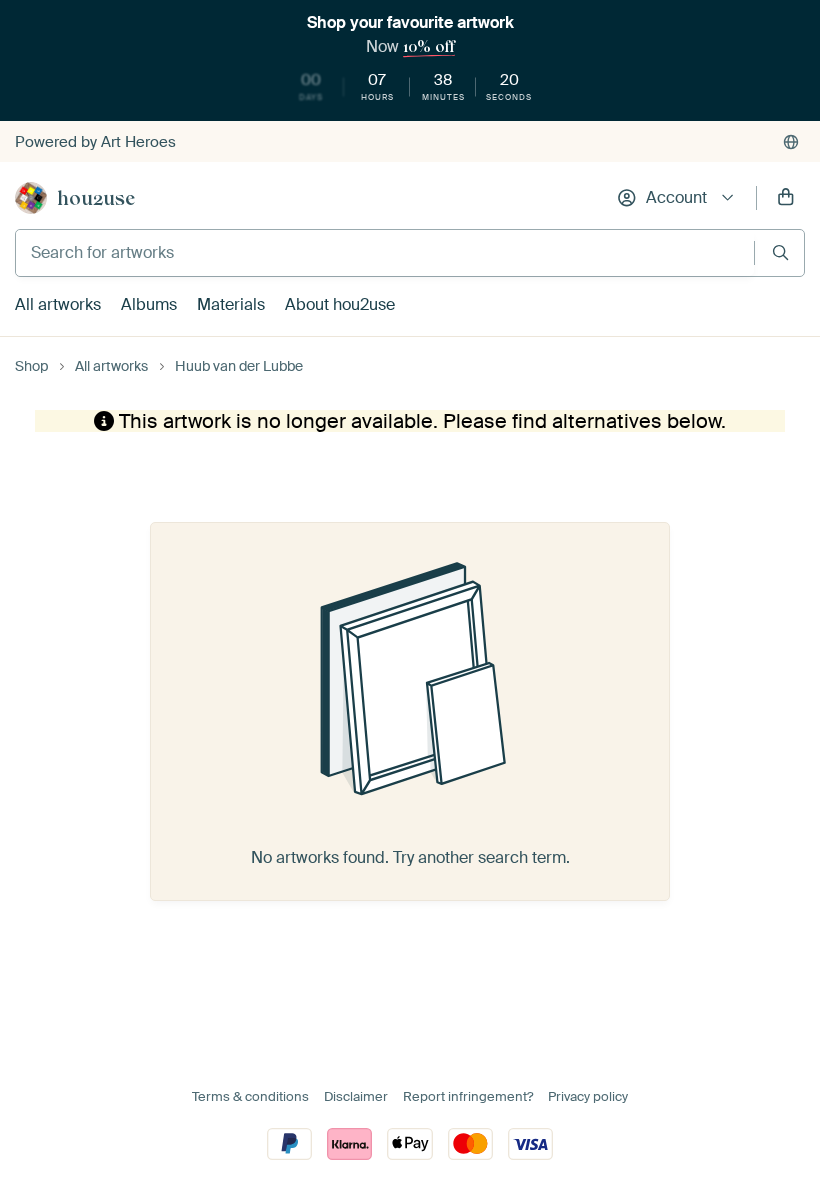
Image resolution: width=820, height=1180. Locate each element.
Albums (149, 304)
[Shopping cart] (786, 198)
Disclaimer (356, 1096)
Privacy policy (588, 1096)
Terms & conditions (250, 1096)
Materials (231, 304)
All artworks (58, 304)
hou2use (96, 198)
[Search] (780, 252)
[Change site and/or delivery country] (791, 142)
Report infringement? (468, 1096)
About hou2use (340, 304)
